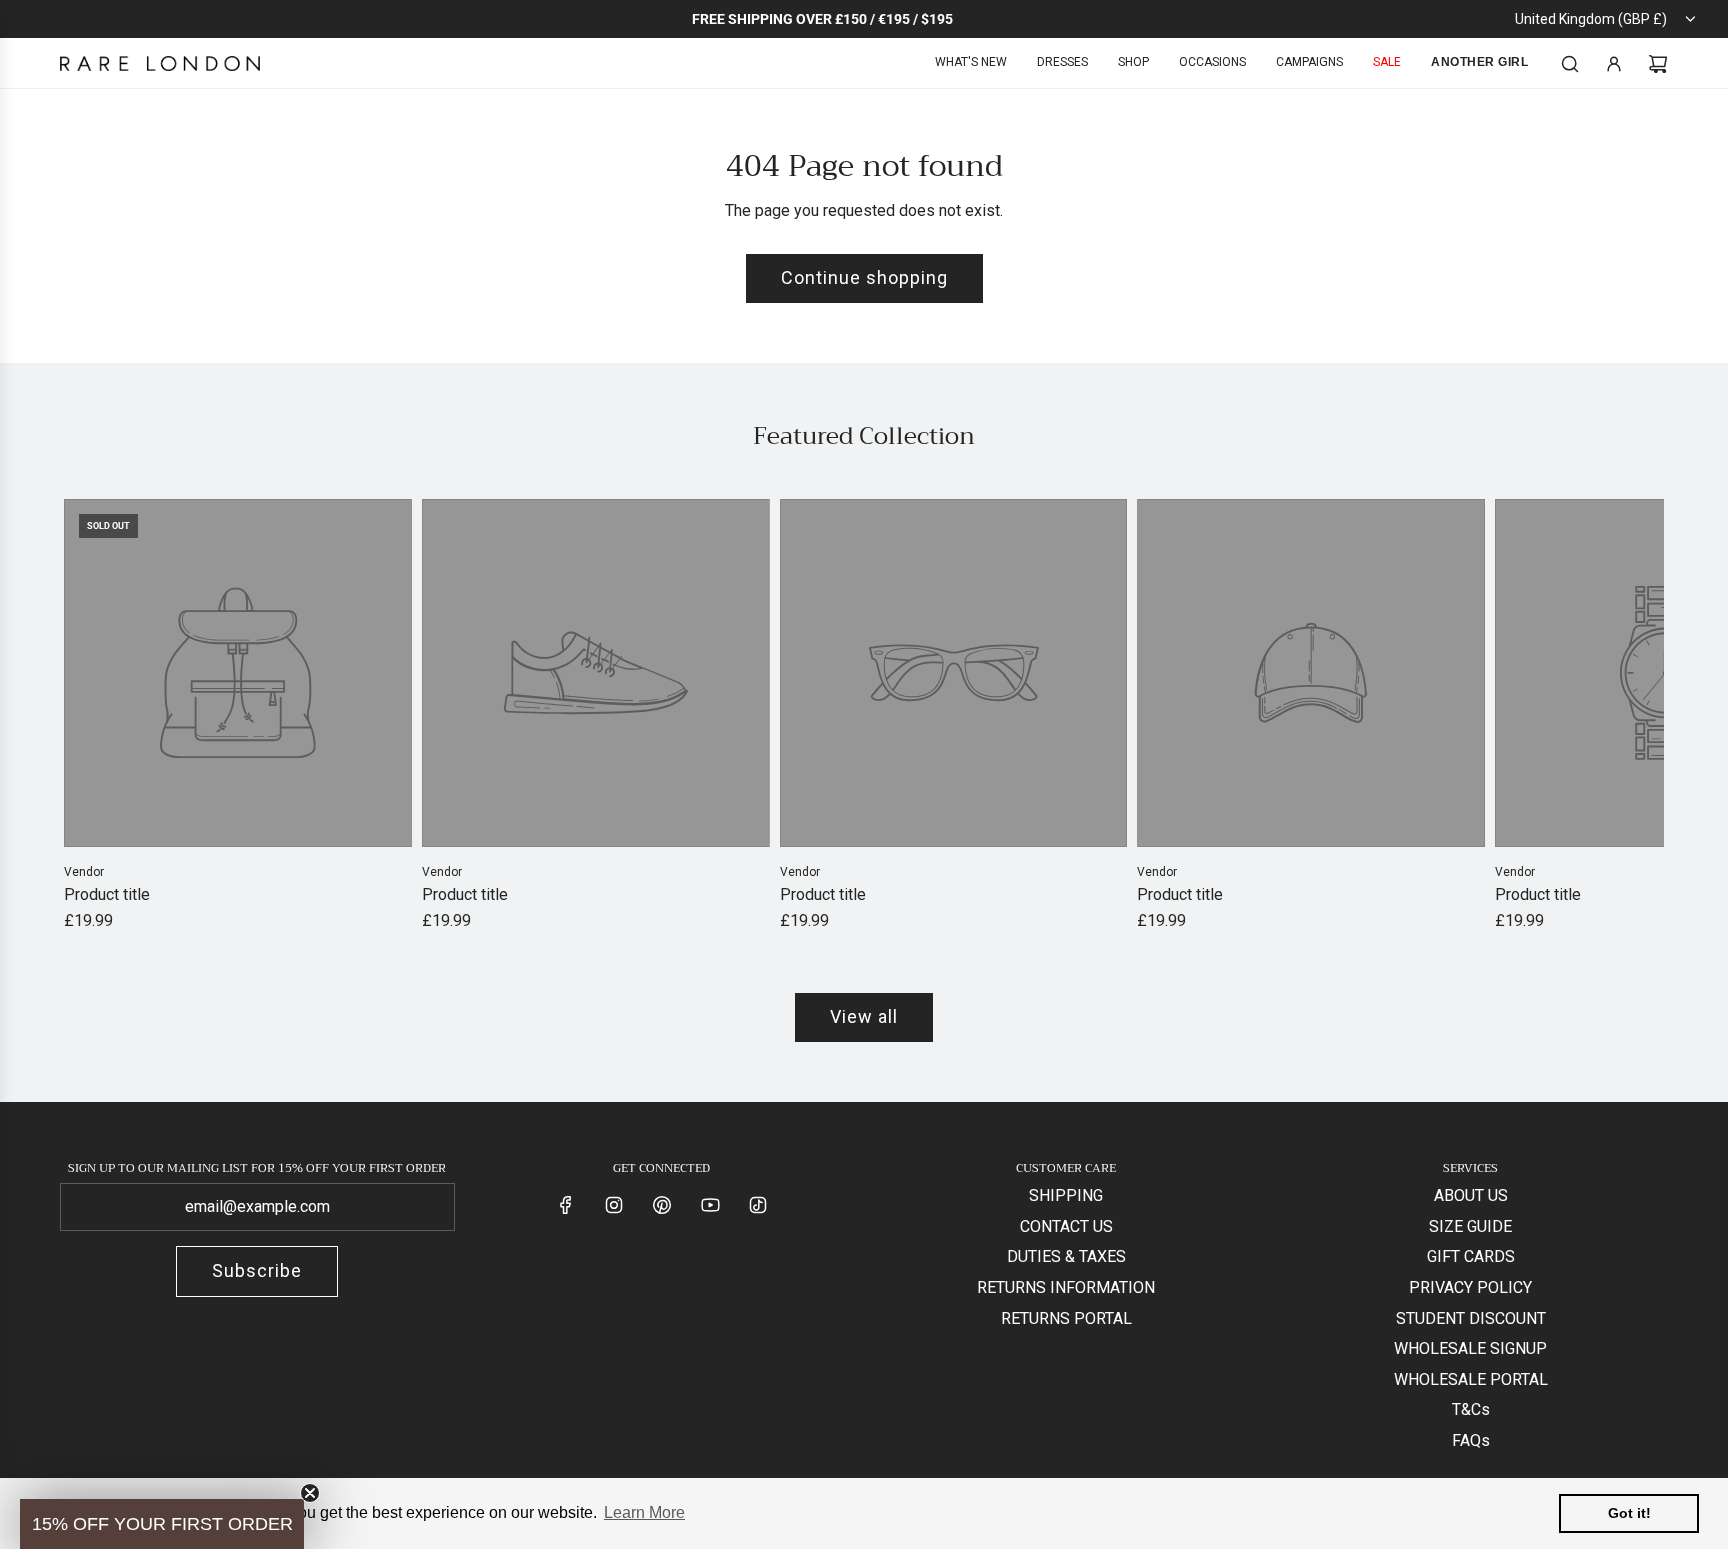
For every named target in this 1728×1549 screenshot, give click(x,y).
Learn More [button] (644, 1512)
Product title (107, 894)
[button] (86, 716)
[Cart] (1658, 64)
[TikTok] (758, 1205)
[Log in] (1614, 64)
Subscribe (257, 1270)
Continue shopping (864, 277)
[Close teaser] (310, 1493)
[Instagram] (614, 1205)
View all (864, 1016)
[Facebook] (566, 1205)
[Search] (1570, 64)
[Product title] (238, 673)
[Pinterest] (662, 1205)
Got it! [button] (1629, 1513)
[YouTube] (710, 1205)
